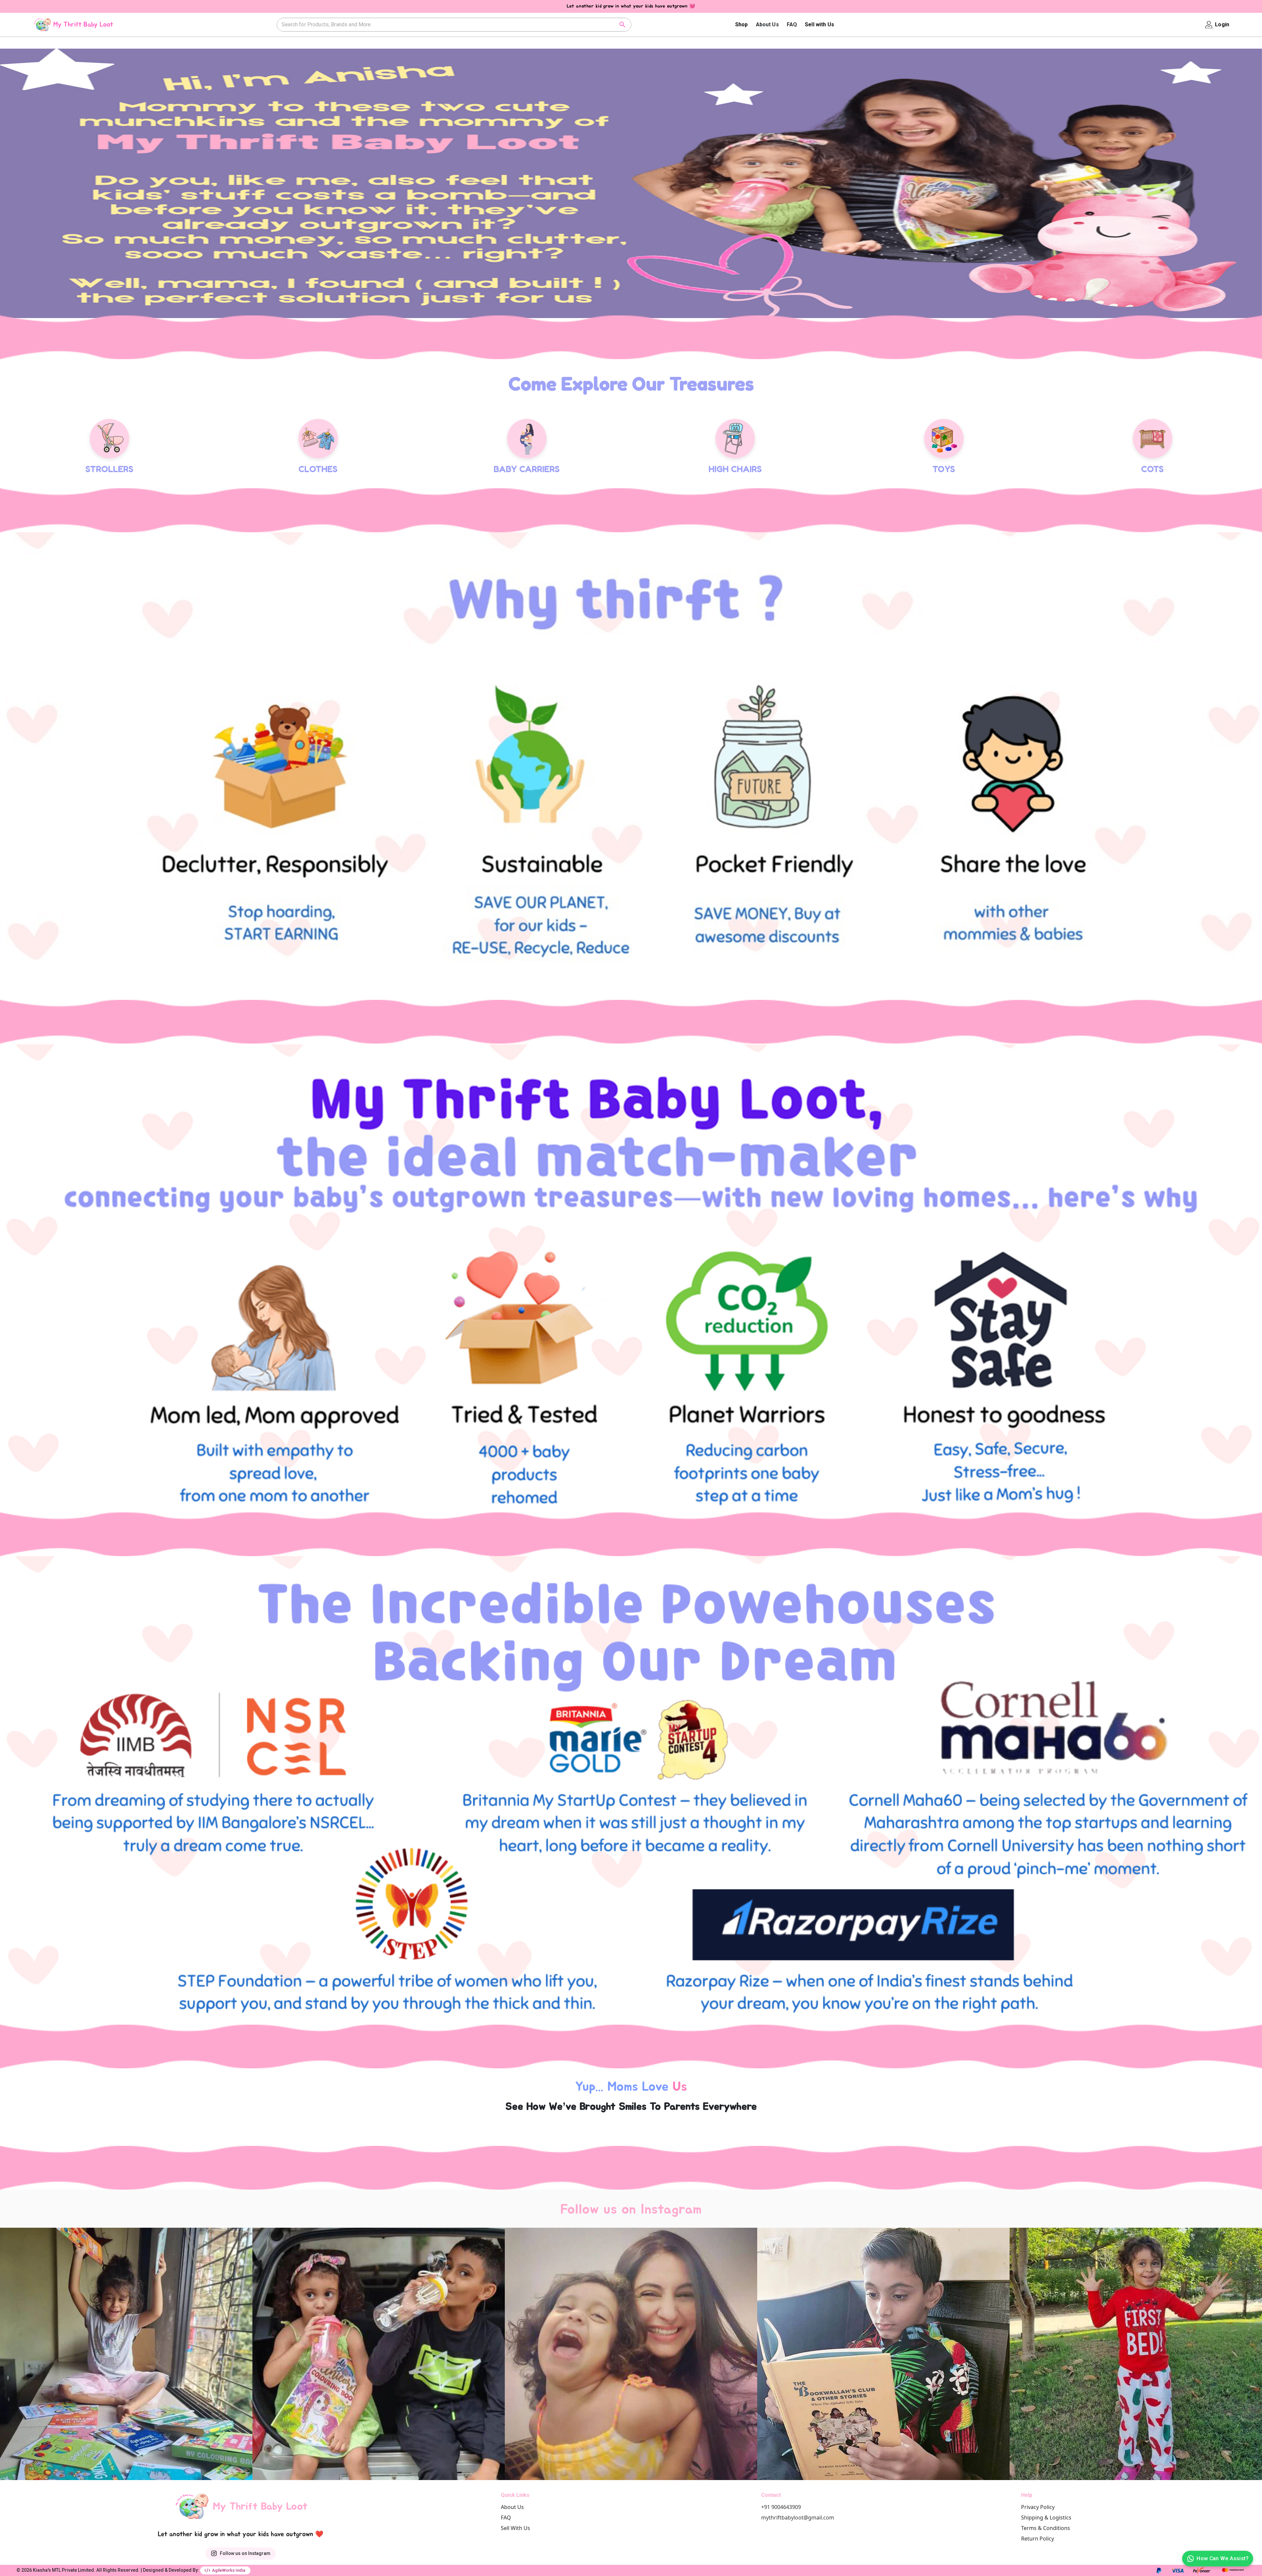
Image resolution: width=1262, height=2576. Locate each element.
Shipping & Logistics (1046, 2518)
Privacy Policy (1038, 2507)
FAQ (792, 24)
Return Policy (1038, 2539)
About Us (767, 24)
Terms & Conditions (1046, 2528)
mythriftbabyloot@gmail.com (798, 2518)
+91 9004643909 (781, 2507)
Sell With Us (515, 2528)
